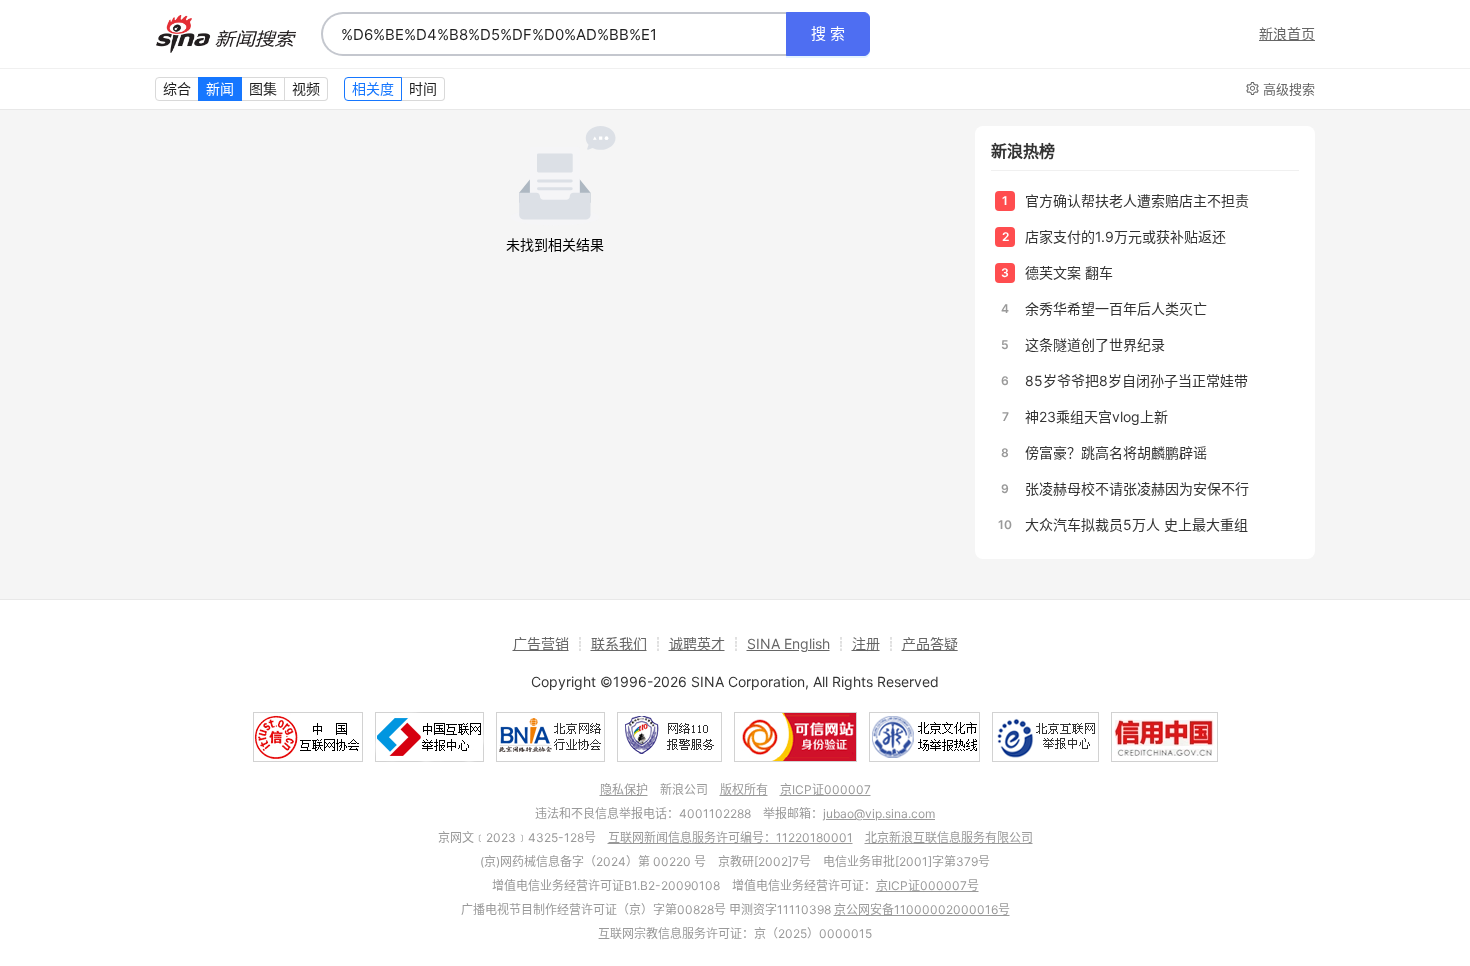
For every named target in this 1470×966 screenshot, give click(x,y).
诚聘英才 (697, 643)
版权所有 (744, 789)
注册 (866, 643)
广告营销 (541, 643)
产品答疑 (930, 643)
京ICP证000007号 (927, 885)
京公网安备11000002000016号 (922, 909)
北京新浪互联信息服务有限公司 (949, 837)
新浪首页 (1287, 34)
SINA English (788, 643)
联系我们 (619, 643)
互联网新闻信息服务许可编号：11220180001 (730, 837)
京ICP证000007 (825, 789)
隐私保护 (624, 789)
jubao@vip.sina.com (879, 813)
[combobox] (554, 34)
